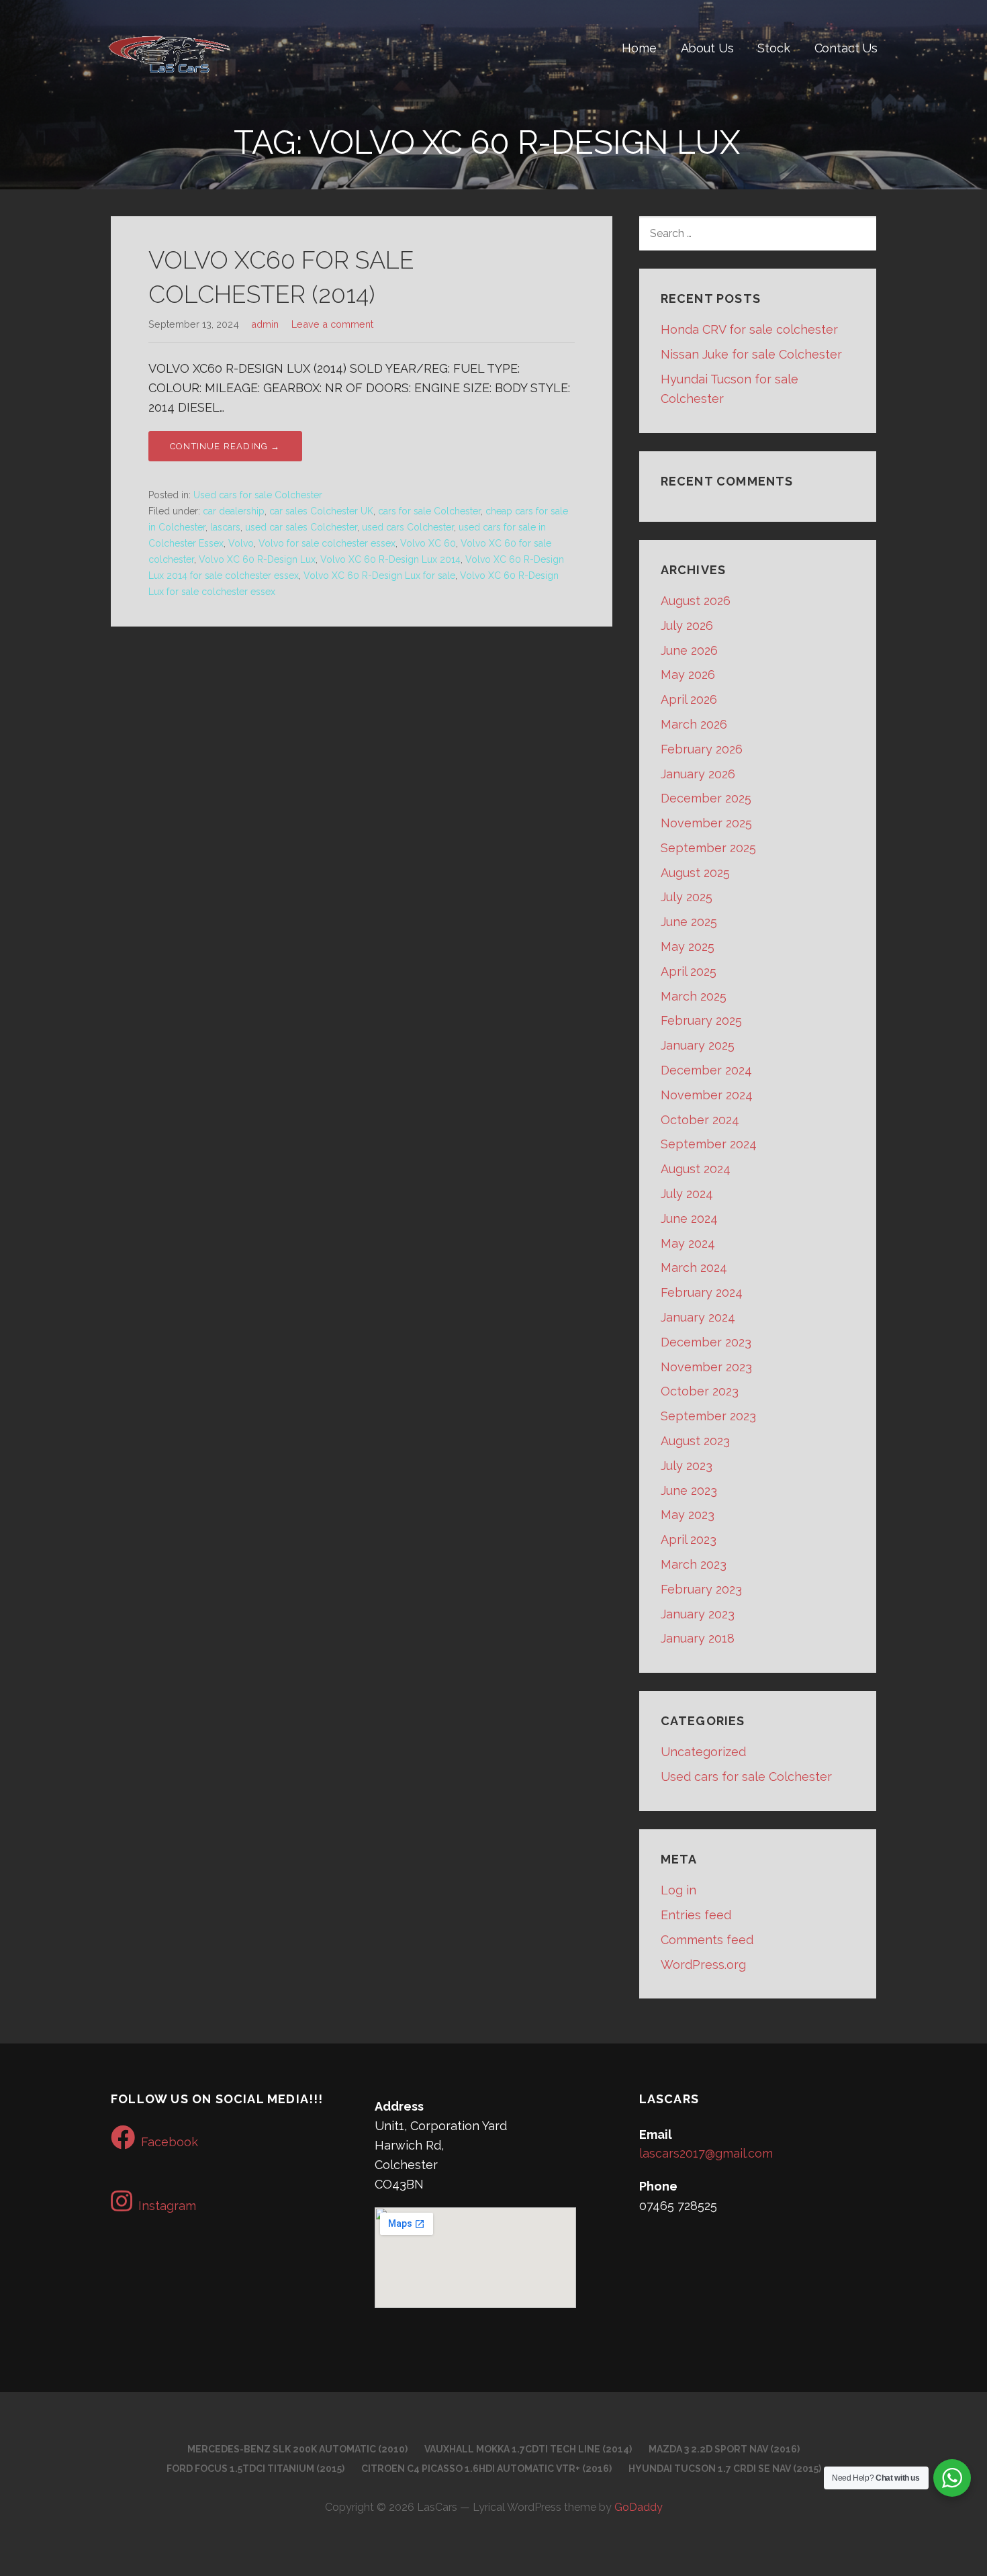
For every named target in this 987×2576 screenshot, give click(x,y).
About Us (707, 48)
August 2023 (695, 1441)
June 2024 (689, 1218)
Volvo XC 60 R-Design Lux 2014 (390, 559)
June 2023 (689, 1490)
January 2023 (698, 1614)
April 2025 (689, 971)
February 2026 (702, 749)
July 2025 (687, 897)
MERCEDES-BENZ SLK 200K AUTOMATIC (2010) (297, 2449)
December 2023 (706, 1342)
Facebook (170, 2142)
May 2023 (688, 1515)
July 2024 (687, 1194)
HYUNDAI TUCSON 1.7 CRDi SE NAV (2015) (725, 2469)
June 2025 (689, 922)
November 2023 (706, 1367)
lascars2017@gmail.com (706, 2153)
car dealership (234, 511)
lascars (225, 527)
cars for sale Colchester (429, 511)
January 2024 (698, 1317)
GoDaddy (639, 2507)
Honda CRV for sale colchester (749, 329)
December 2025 (706, 798)
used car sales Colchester (301, 527)
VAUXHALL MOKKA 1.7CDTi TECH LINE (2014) (528, 2449)
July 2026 (687, 626)
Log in (678, 1890)
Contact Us (846, 48)
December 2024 (706, 1070)
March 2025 (694, 996)
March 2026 (694, 724)
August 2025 (695, 873)
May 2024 (688, 1243)
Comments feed (707, 1940)
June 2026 (689, 650)
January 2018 (698, 1638)
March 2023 (694, 1564)
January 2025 (698, 1045)
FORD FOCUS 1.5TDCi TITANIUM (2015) (255, 2469)
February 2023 (701, 1589)
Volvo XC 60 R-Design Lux (257, 559)
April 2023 (689, 1539)
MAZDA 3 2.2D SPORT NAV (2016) (724, 2449)
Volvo (241, 543)
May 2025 (688, 947)
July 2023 (687, 1466)
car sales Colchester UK (321, 511)
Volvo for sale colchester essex (327, 543)
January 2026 (698, 774)
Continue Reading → (225, 446)
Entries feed (696, 1915)
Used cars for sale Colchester (258, 495)
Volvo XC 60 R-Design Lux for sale (379, 576)
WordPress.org (703, 1965)
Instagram (167, 2206)
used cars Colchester (408, 527)
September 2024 (709, 1144)
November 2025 (706, 823)
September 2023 (708, 1416)
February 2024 (702, 1292)
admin (265, 324)
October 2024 (700, 1120)
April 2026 (689, 699)
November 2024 (707, 1095)
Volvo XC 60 (428, 543)
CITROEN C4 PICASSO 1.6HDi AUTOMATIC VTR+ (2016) (486, 2469)
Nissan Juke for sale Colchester (751, 354)
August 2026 (696, 601)
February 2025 (701, 1020)
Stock (773, 48)
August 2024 (696, 1169)
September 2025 (708, 848)
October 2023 (700, 1391)
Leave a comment (332, 324)
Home (639, 48)
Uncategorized (703, 1752)
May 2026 (688, 675)
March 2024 (694, 1268)
